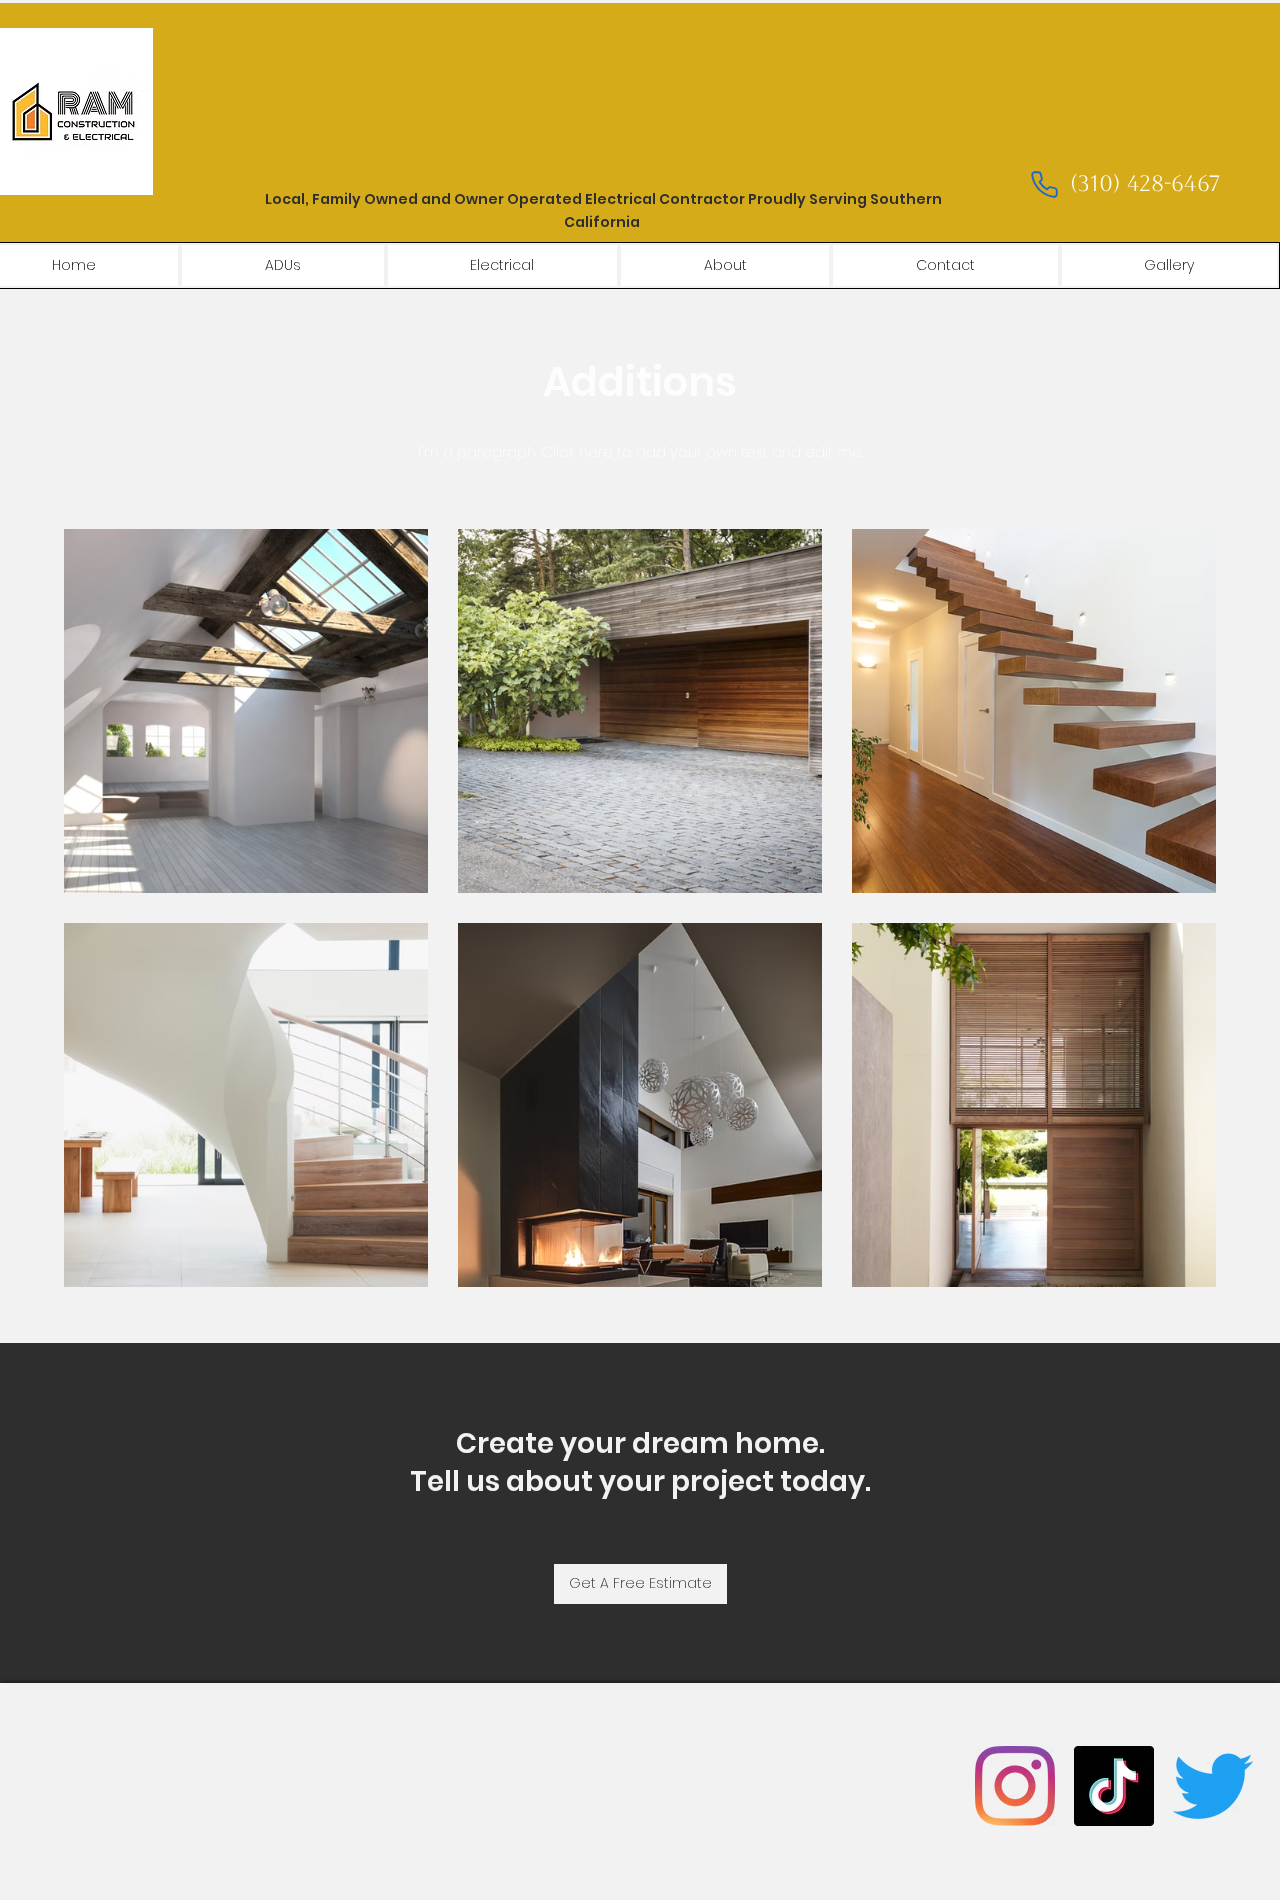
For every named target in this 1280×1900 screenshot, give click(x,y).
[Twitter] (1213, 1786)
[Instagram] (1015, 1786)
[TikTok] (1114, 1786)
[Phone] (1044, 184)
